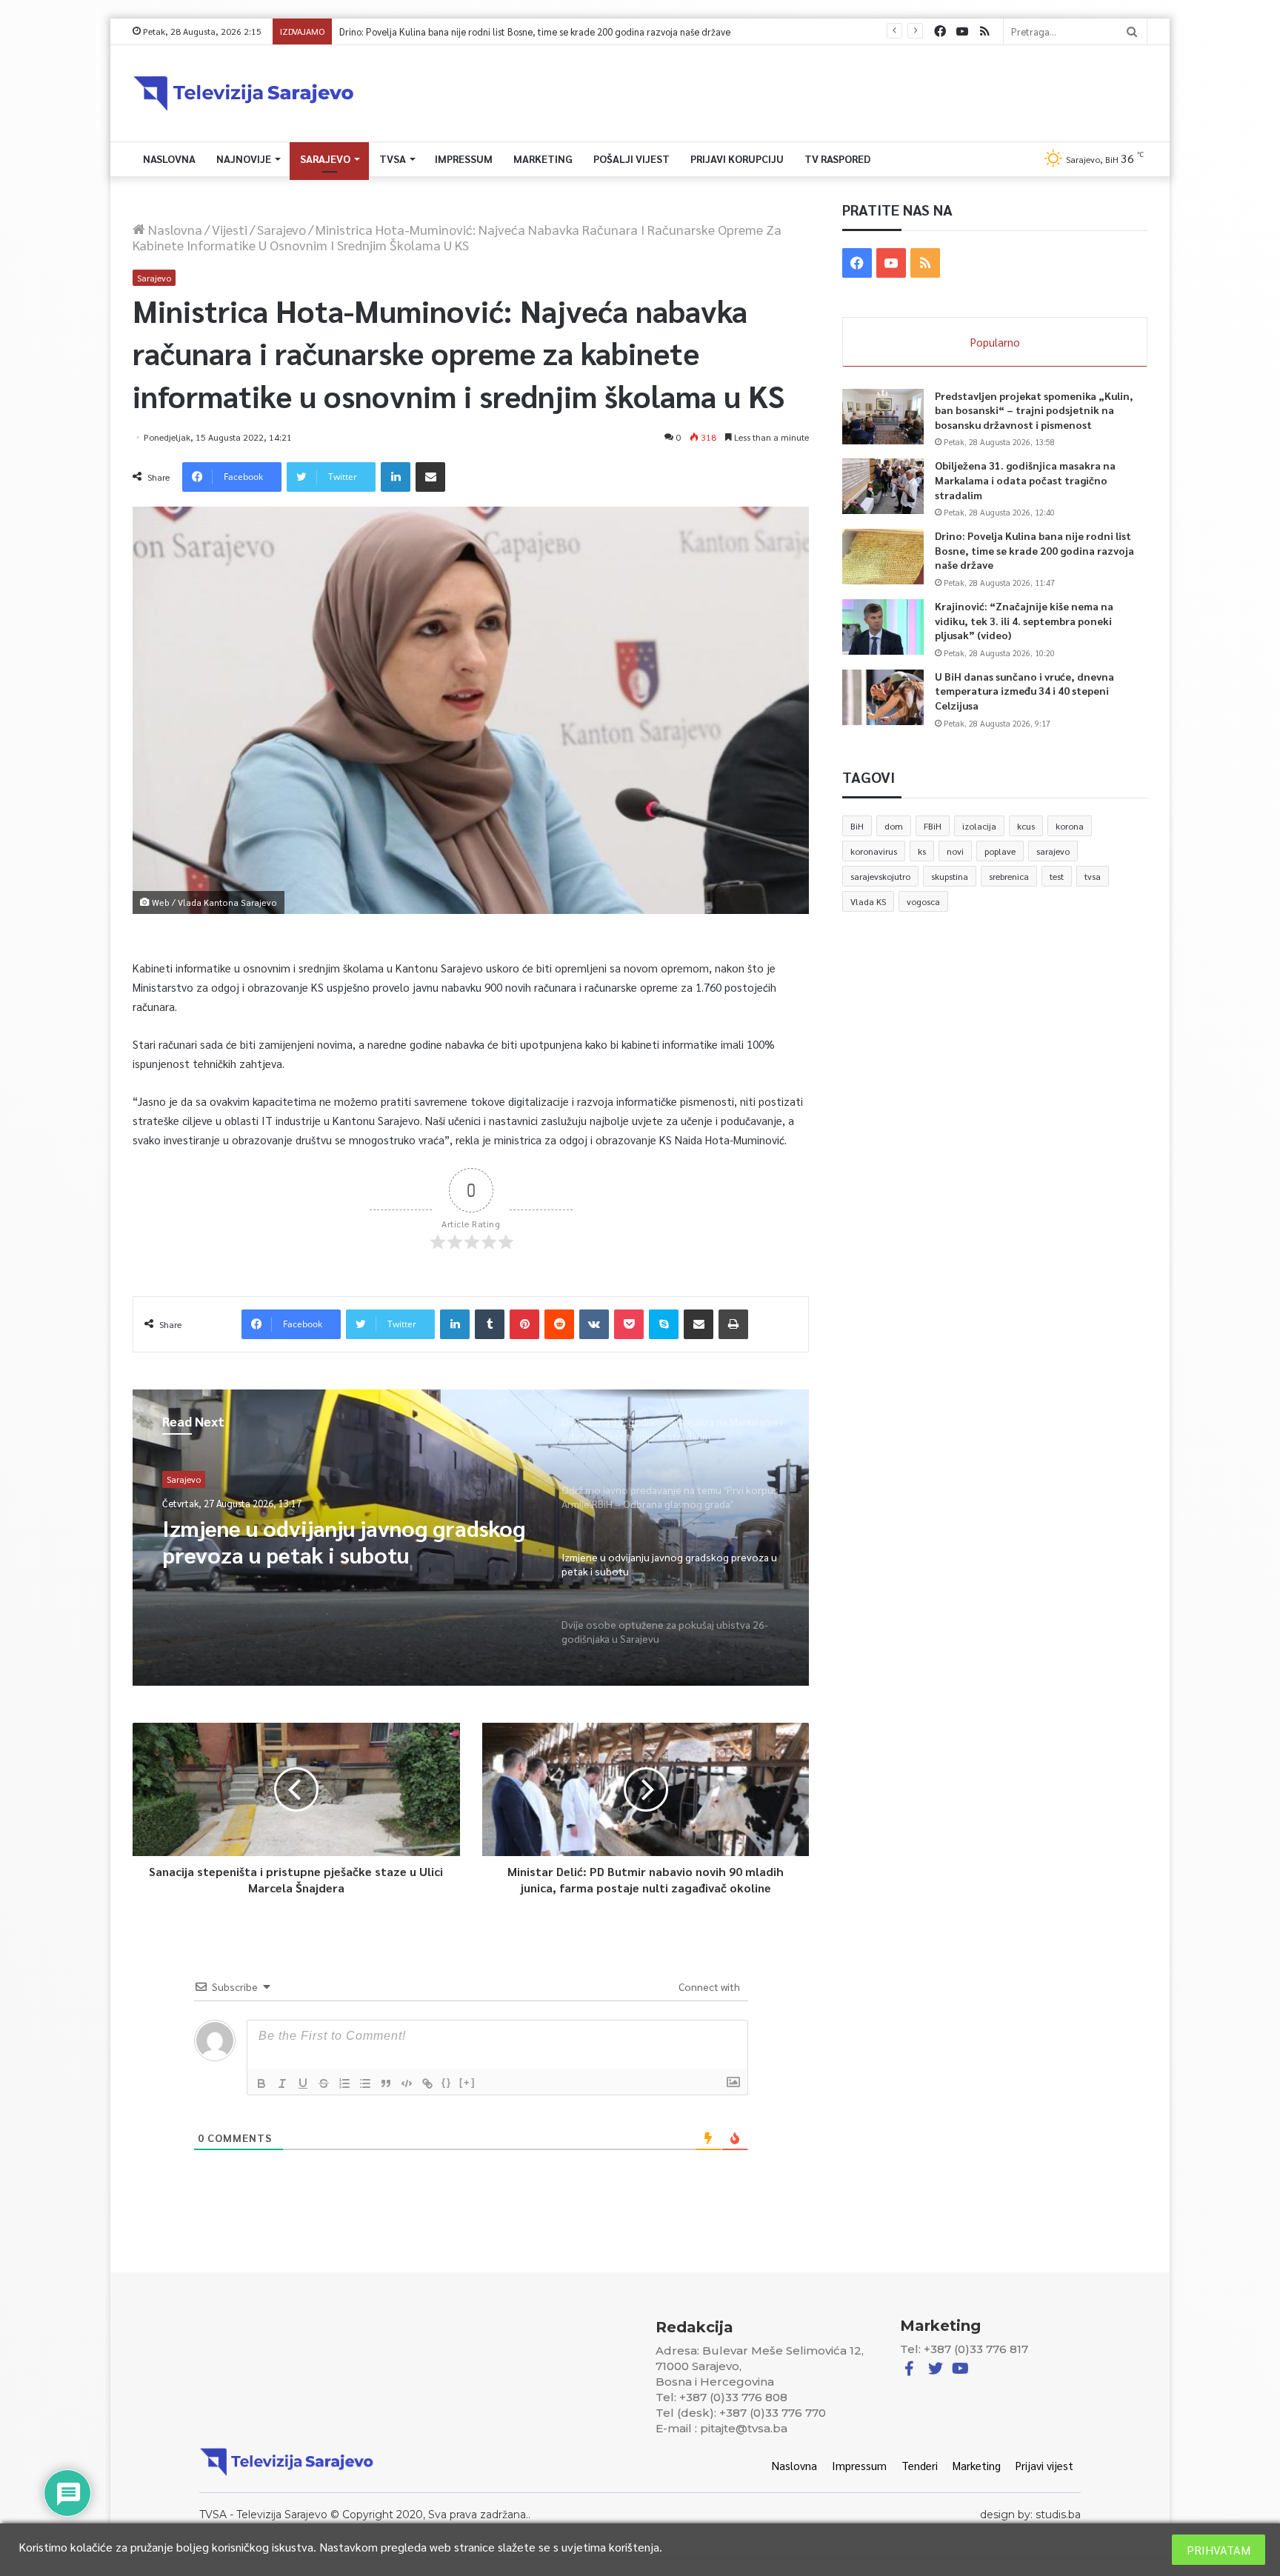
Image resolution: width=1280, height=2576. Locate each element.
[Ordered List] (344, 2083)
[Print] (733, 1324)
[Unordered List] (365, 2083)
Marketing (543, 159)
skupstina (950, 876)
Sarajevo (325, 159)
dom (894, 826)
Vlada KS (868, 901)
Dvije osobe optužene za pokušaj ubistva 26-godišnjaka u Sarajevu (326, 1541)
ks (922, 851)
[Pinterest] (524, 1324)
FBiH (933, 826)
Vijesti (230, 229)
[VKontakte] (594, 1324)
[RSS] (984, 31)
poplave (1000, 851)
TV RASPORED (837, 159)
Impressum (464, 159)
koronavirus (874, 851)
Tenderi (920, 2465)
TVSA (393, 159)
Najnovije (244, 159)
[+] (467, 2082)
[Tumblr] (490, 1324)
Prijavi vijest (1044, 2465)
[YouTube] (962, 31)
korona (1070, 826)
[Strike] (324, 2083)
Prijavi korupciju (737, 159)
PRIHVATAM (1219, 2550)
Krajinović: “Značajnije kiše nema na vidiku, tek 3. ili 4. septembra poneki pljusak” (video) (523, 31)
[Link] (427, 2083)
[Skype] (664, 1324)
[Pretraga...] (1132, 31)
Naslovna (169, 159)
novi (955, 851)
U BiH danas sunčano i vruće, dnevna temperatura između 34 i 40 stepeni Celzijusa (1024, 691)
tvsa (1093, 876)
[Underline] (303, 2083)
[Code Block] (407, 2083)
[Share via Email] (430, 477)
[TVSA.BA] (244, 93)
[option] (471, 1538)
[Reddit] (559, 1324)
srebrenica (1009, 876)
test (1057, 876)
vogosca (923, 901)
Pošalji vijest (631, 159)
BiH (857, 826)
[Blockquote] (386, 2083)
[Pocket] (629, 1324)
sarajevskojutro (880, 876)
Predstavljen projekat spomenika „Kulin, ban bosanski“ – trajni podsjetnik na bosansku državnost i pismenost (1034, 410)
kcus (1026, 826)
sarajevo (1053, 851)
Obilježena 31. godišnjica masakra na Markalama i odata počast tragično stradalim (1025, 480)
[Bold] (261, 2083)
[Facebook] (940, 31)
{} (447, 2082)
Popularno (995, 342)
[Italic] (282, 2083)
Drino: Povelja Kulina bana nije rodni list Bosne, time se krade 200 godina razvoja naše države (1034, 550)
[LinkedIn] (396, 477)
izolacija (979, 826)
